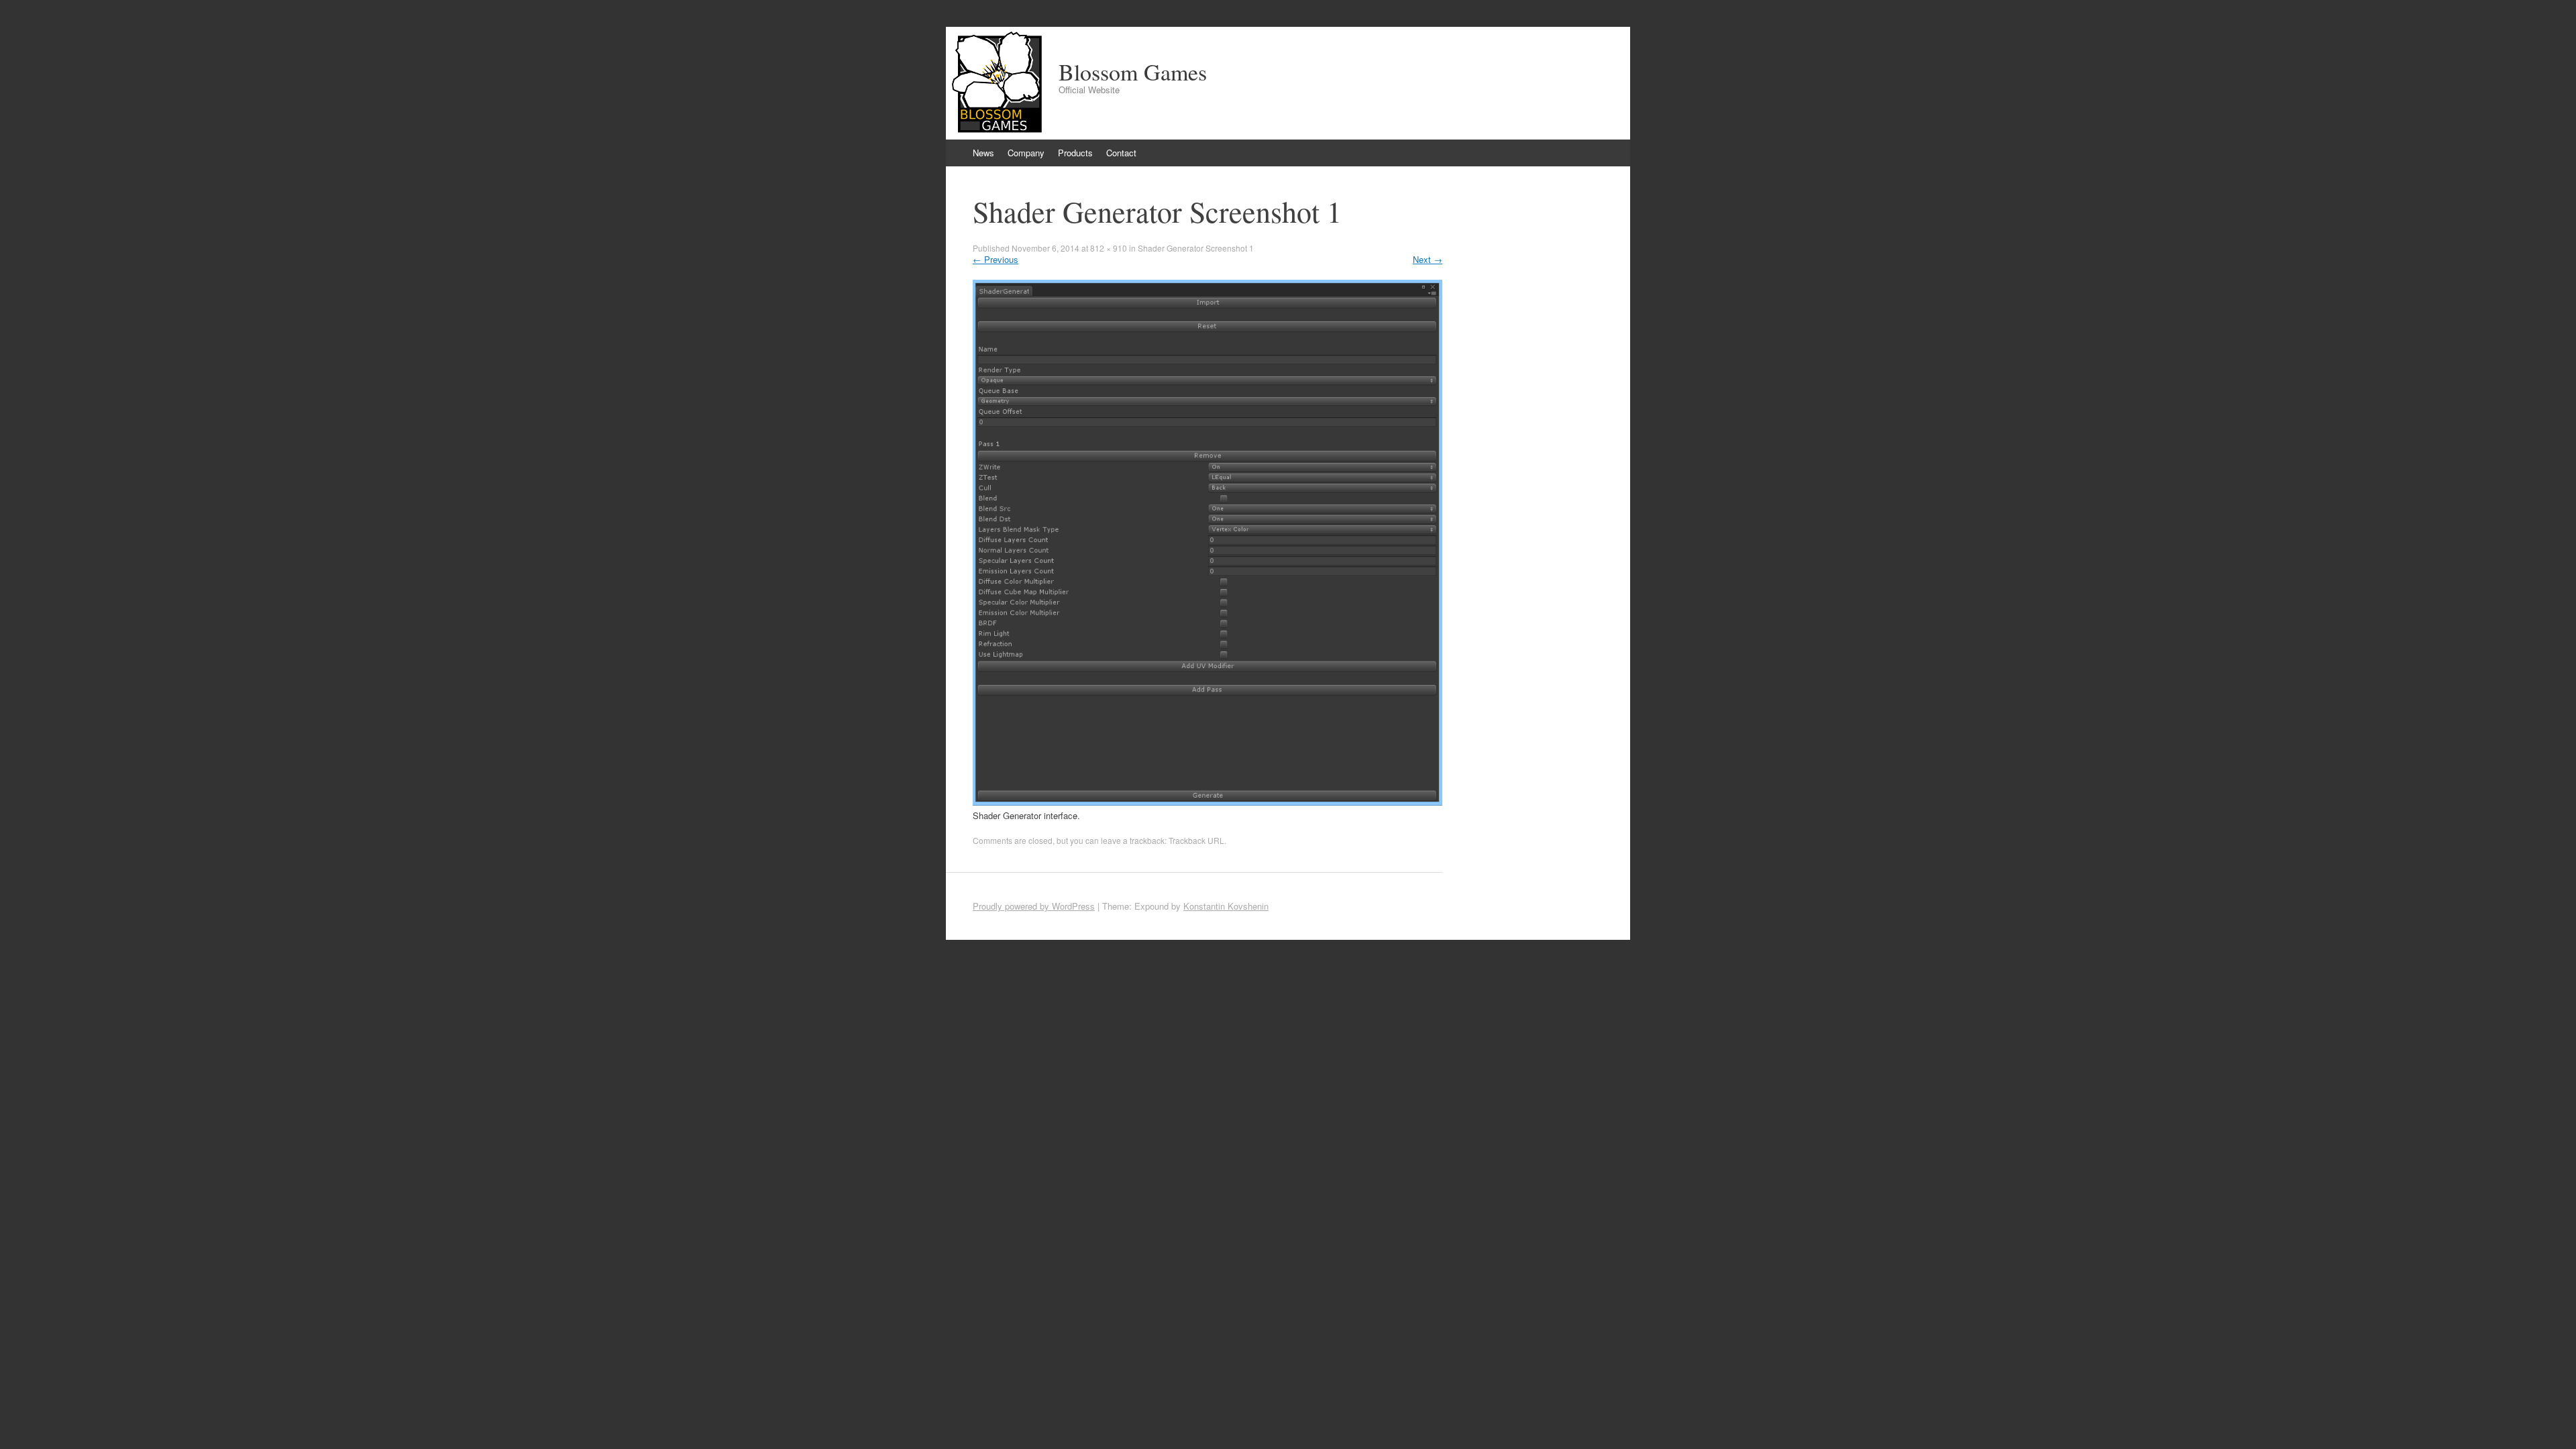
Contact (1121, 153)
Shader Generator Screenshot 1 (1196, 248)
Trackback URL (1196, 840)
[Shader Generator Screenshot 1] (1207, 802)
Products (1075, 153)
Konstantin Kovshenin (1226, 906)
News (983, 153)
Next (1428, 259)
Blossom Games (1133, 72)
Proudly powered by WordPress (1034, 906)
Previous (996, 259)
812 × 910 (1109, 248)
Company (1026, 153)
